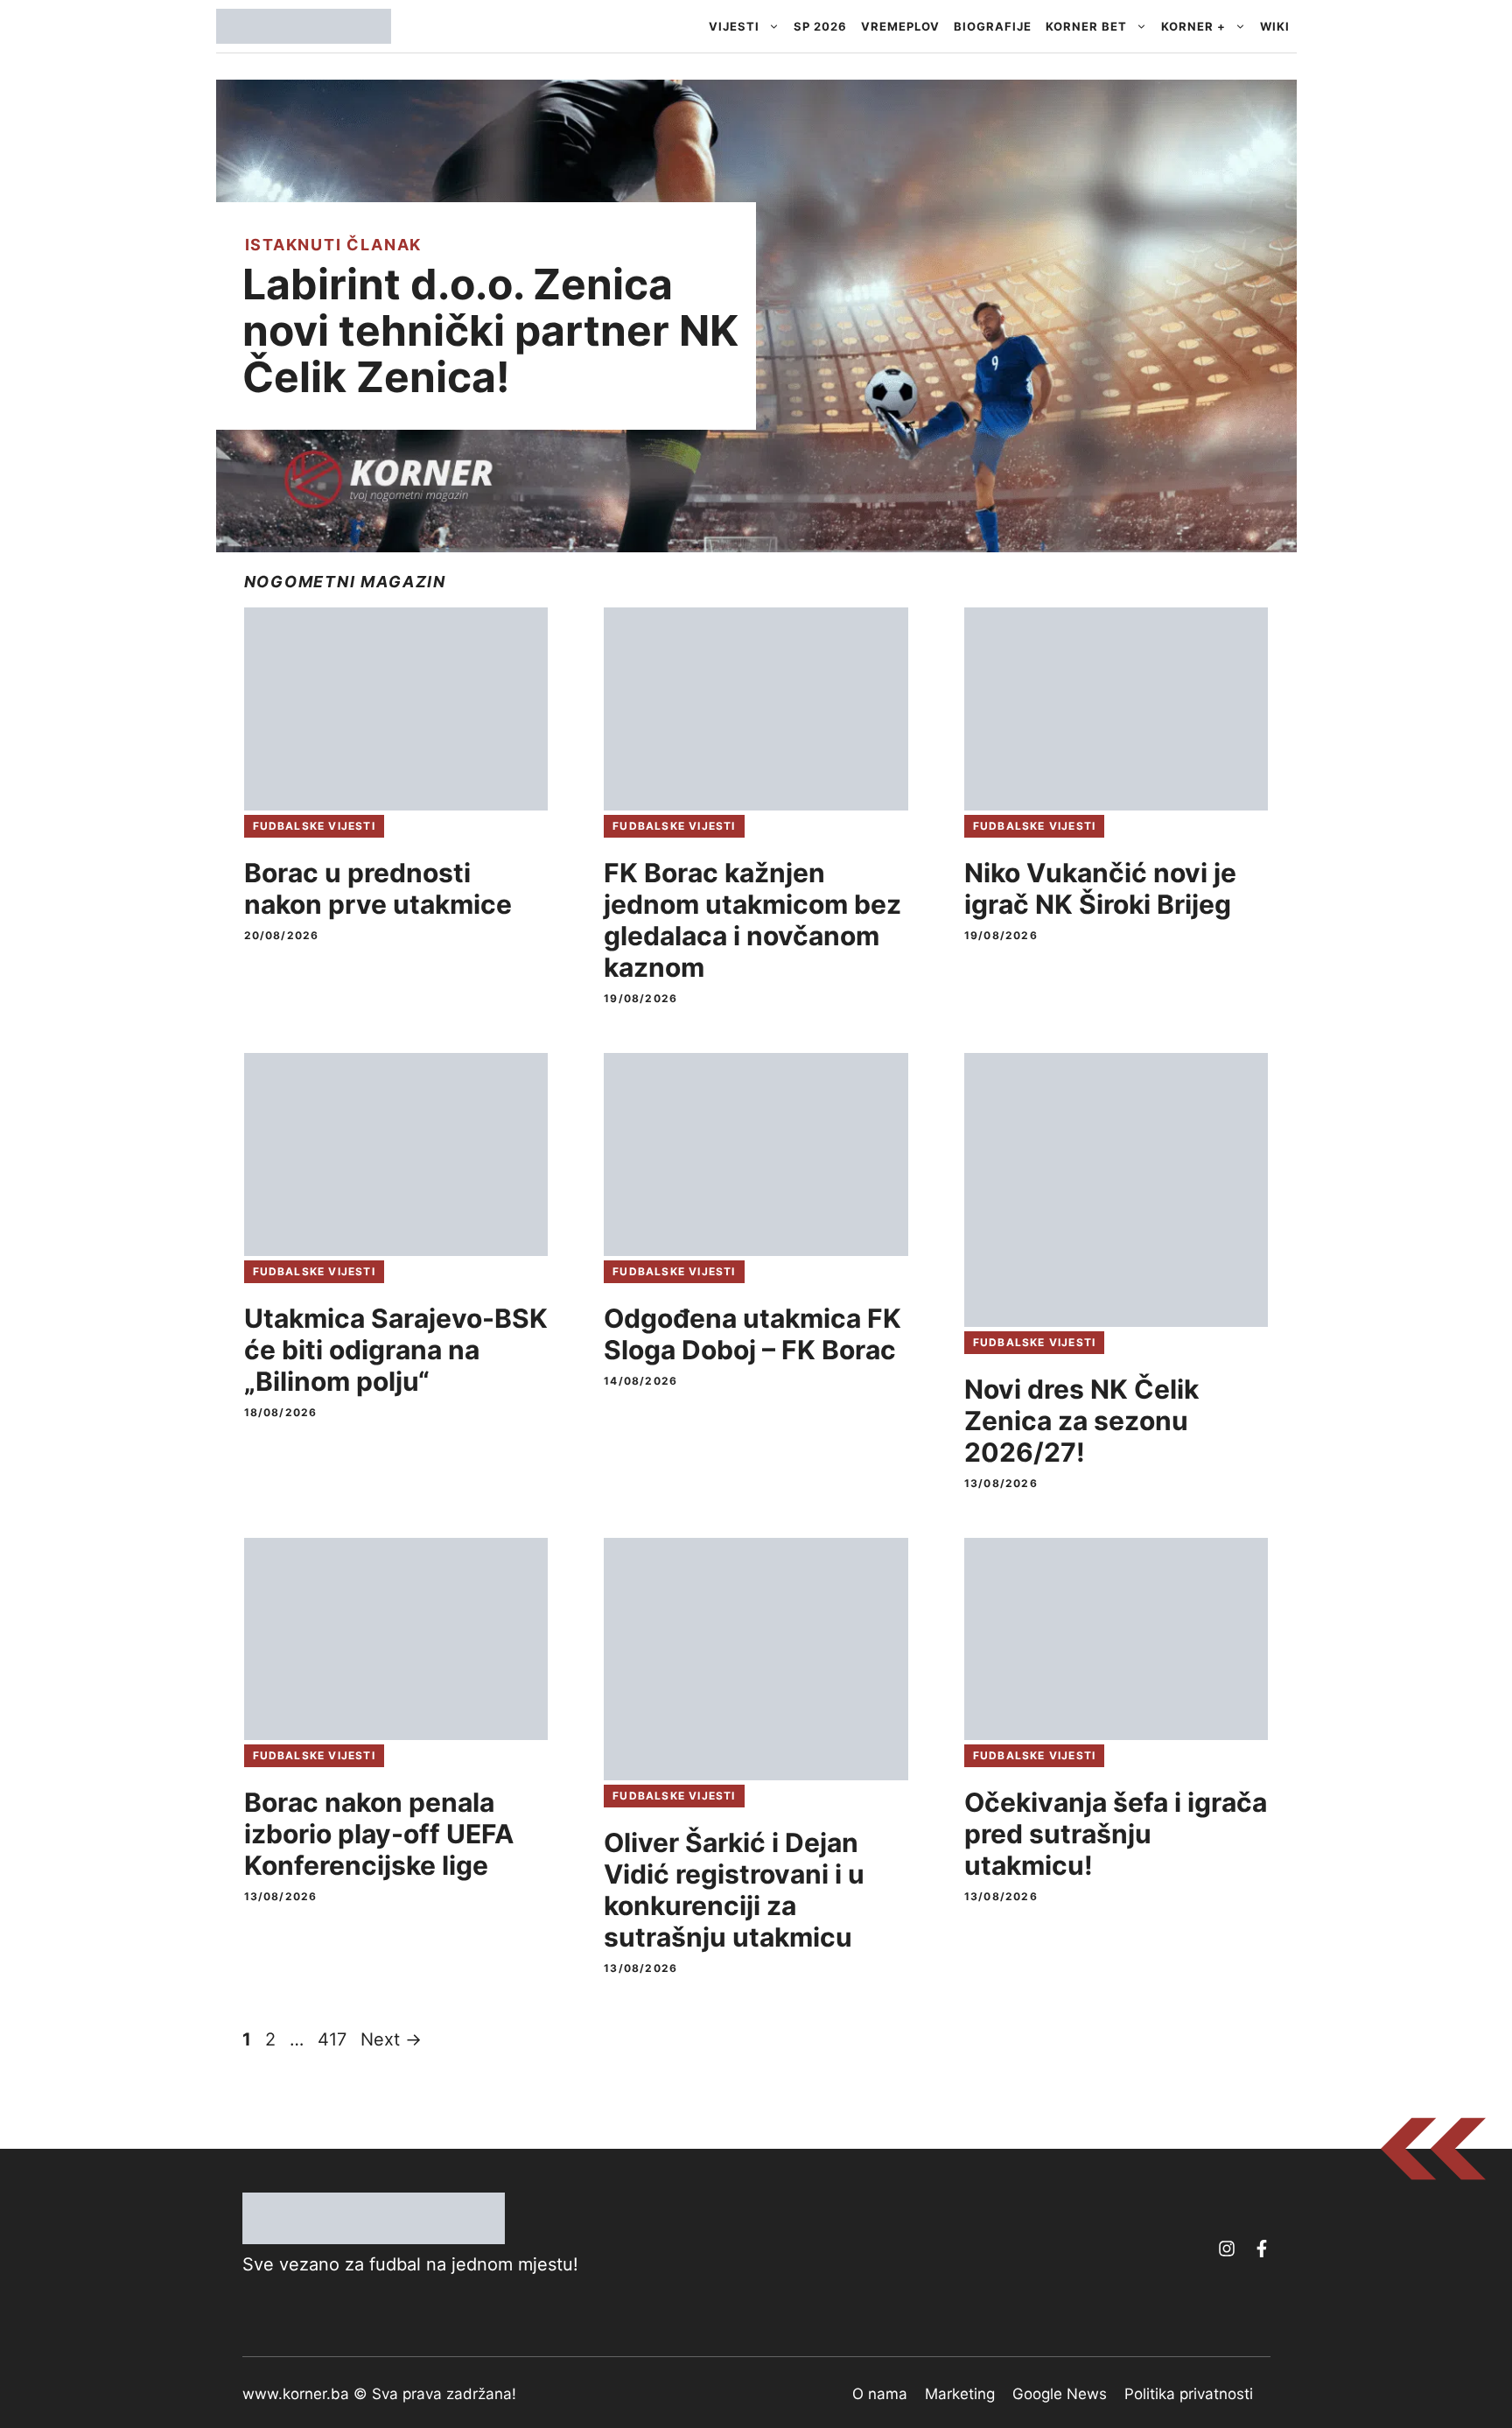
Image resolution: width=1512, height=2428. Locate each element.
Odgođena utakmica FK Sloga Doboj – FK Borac (752, 1334)
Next (391, 2039)
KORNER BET (1086, 26)
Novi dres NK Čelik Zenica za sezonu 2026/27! (1081, 1421)
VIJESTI (734, 26)
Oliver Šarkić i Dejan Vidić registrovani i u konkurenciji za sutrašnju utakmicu (734, 1890)
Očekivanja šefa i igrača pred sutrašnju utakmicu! (1116, 1834)
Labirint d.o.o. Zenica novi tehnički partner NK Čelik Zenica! (490, 330)
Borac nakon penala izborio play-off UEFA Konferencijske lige (379, 1834)
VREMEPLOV (900, 26)
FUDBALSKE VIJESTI (314, 826)
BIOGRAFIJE (993, 26)
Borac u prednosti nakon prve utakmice (378, 888)
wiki (1275, 26)
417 (334, 2039)
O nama (880, 2394)
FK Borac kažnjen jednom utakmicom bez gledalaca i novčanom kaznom (752, 920)
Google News (1060, 2394)
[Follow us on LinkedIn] (1262, 2249)
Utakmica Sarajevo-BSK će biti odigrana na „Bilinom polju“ (396, 1350)
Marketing (960, 2394)
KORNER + (1193, 26)
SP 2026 (820, 26)
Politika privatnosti (1189, 2394)
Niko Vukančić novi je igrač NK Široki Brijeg (1100, 888)
